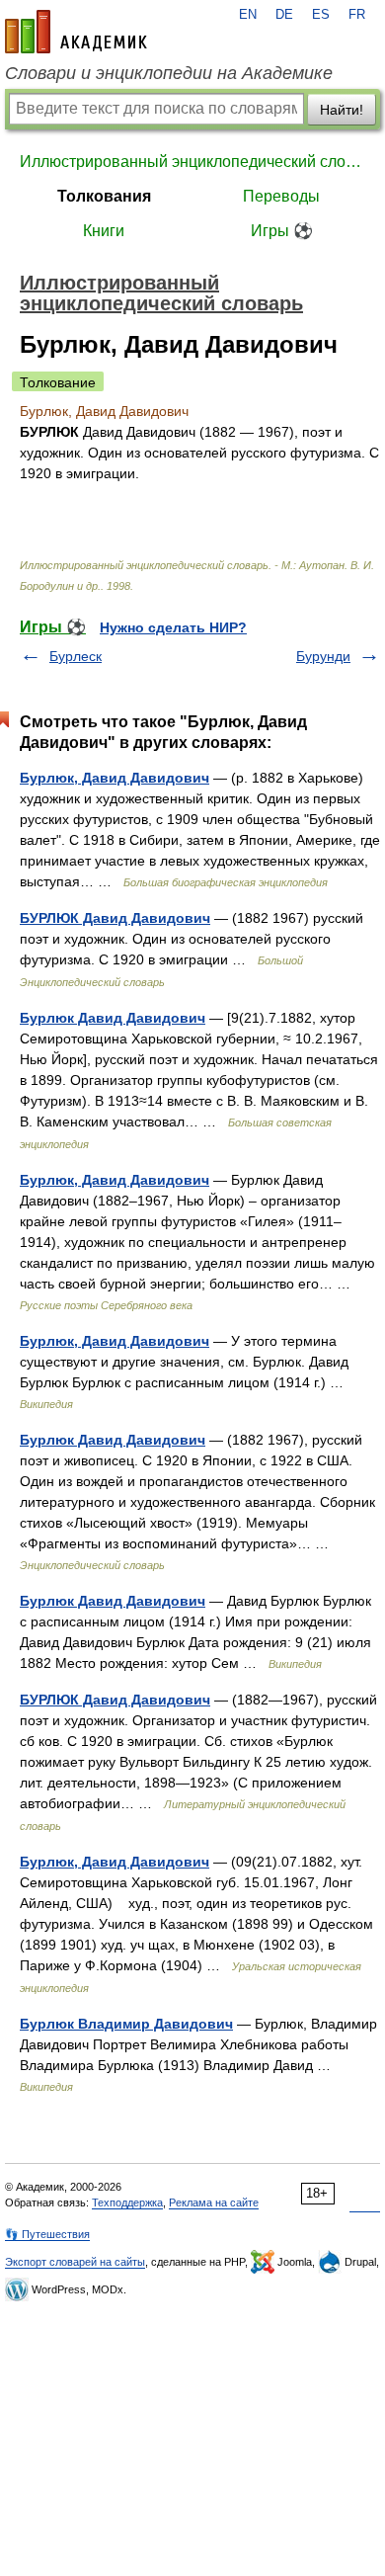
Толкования (104, 196)
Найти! (342, 110)
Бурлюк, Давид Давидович (115, 778)
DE (284, 15)
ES (321, 15)
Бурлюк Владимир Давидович (126, 2024)
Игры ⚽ (282, 231)
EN (248, 15)
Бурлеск (76, 656)
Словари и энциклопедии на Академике (169, 73)
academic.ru (76, 32)
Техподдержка (127, 2202)
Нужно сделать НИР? (173, 627)
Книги (104, 231)
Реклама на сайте (214, 2202)
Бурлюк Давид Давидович (113, 1018)
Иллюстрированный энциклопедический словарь (192, 162)
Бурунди (323, 656)
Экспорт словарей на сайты (75, 2262)
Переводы (281, 196)
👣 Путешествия (47, 2234)
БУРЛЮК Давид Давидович (115, 918)
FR (357, 15)
